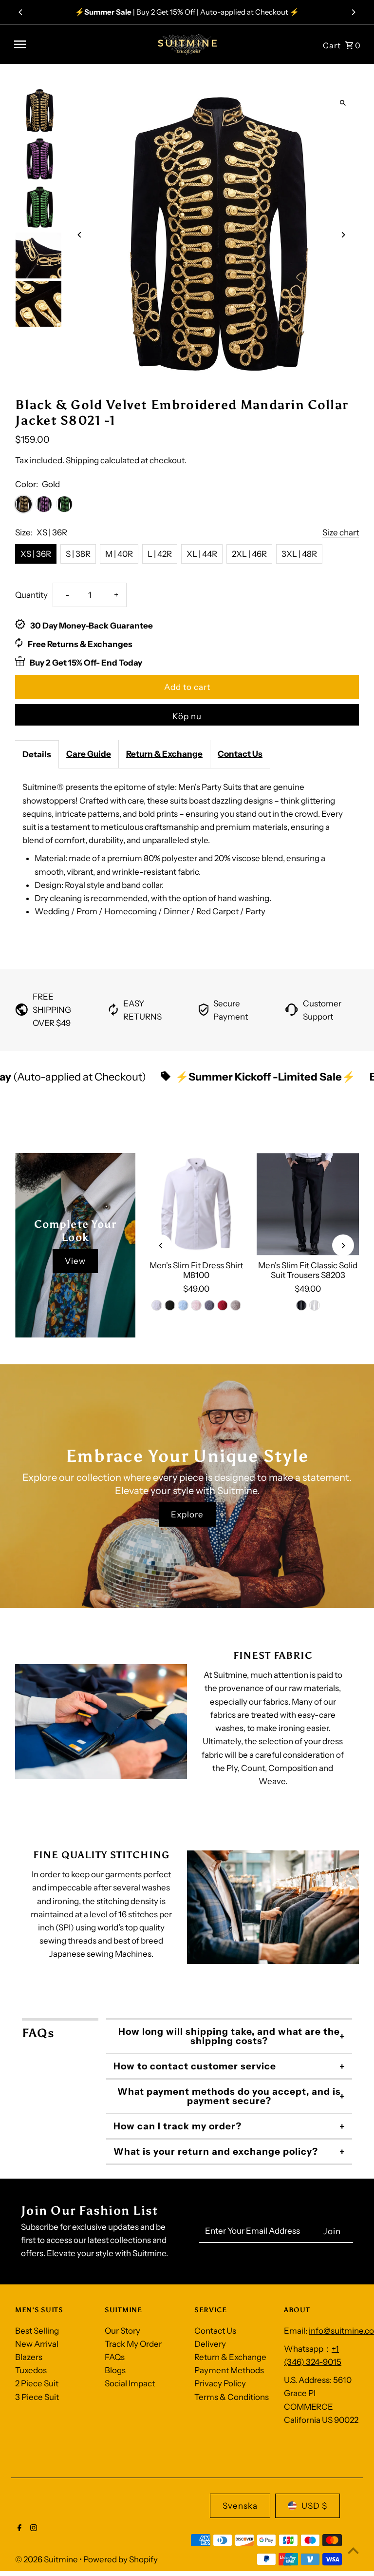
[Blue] (183, 1305)
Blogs (115, 2370)
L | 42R (160, 554)
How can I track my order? (178, 2126)
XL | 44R (202, 554)
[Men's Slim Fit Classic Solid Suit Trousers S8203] (308, 1204)
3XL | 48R (299, 554)
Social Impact (130, 2383)
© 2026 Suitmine (47, 2559)
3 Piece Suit (37, 2397)
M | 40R (119, 554)
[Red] (223, 1305)
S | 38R (78, 554)
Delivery (210, 2344)
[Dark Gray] (209, 1305)
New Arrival (37, 2344)
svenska (240, 2506)
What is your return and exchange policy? (216, 2152)
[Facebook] (18, 2529)
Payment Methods (229, 2370)
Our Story (122, 2331)
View (75, 1261)
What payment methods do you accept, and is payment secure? (229, 2096)
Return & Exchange (164, 754)
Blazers (29, 2357)
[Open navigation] (78, 44)
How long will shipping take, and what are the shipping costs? (229, 2036)
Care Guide (89, 754)
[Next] (353, 12)
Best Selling (37, 2331)
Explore (187, 1514)
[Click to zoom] (343, 103)
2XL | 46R (249, 554)
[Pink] (196, 1305)
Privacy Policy (220, 2383)
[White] (157, 1305)
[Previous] (21, 12)
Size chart (341, 533)
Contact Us (240, 754)
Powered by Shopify (121, 2559)
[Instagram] (32, 2529)
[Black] (170, 1305)
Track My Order (133, 2344)
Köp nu (187, 716)
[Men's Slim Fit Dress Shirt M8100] (196, 1204)
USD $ (314, 2506)
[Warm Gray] (236, 1305)
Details (37, 754)
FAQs (115, 2357)
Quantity (31, 595)
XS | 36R (36, 554)
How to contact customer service (195, 2066)
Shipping (82, 460)
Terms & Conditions (232, 2397)
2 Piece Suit (37, 2383)
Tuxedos (31, 2370)
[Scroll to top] (353, 2550)
